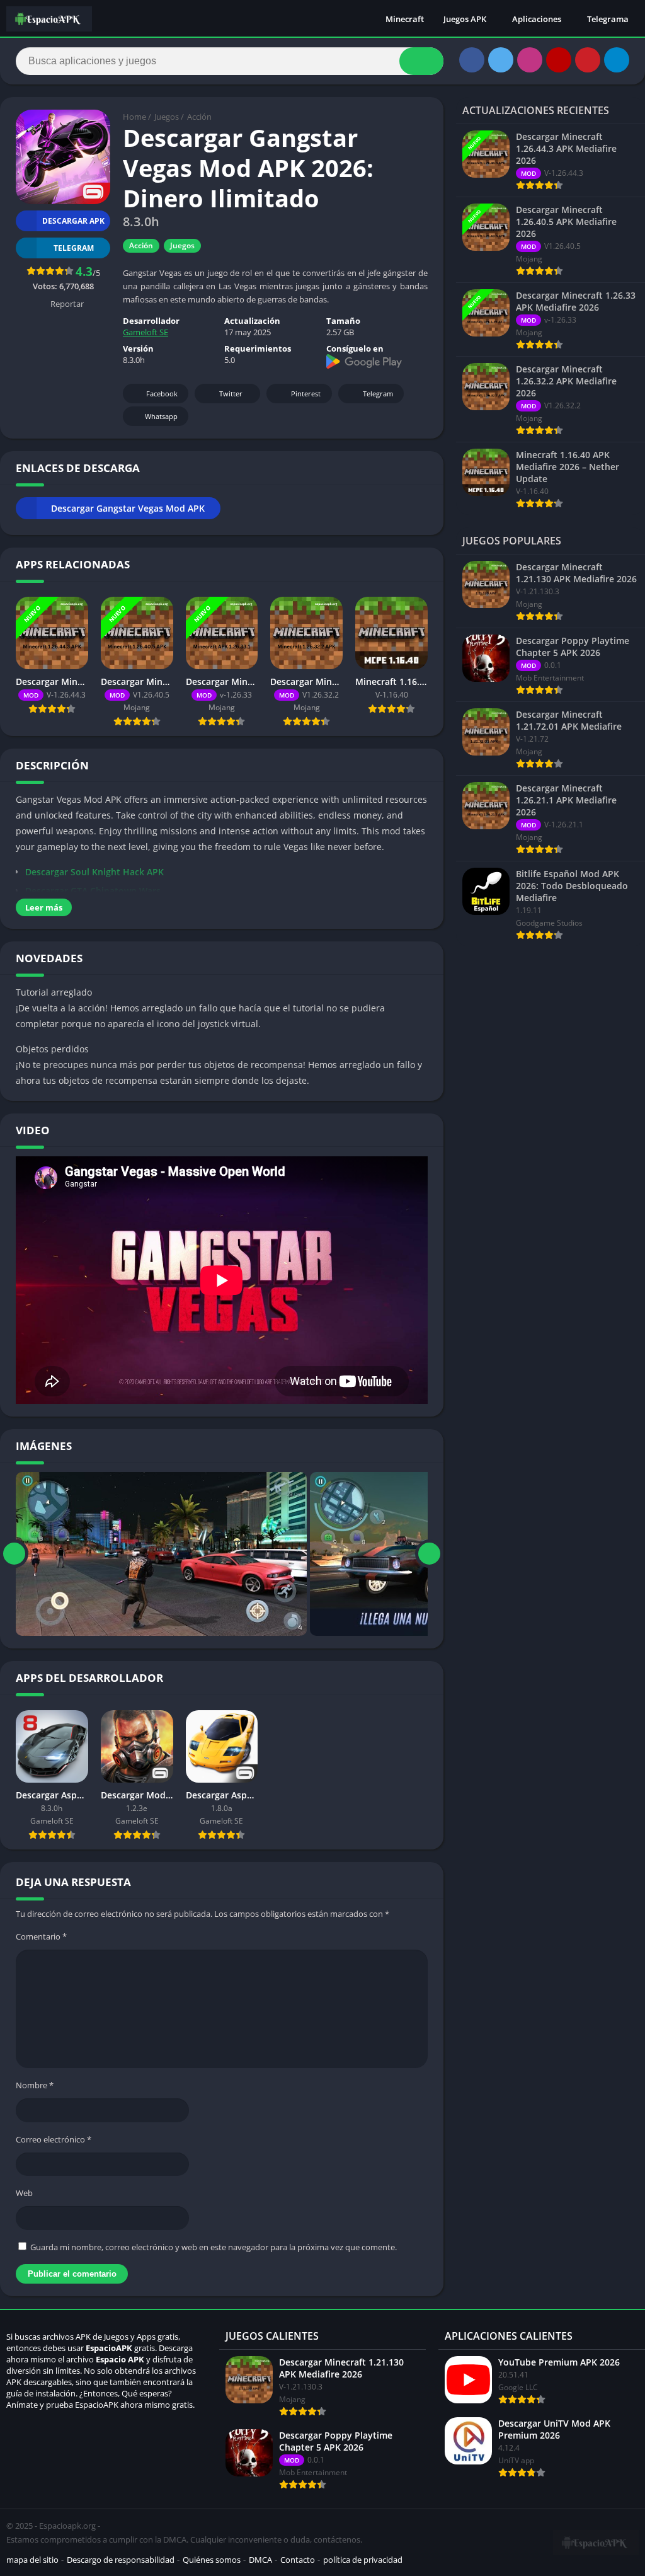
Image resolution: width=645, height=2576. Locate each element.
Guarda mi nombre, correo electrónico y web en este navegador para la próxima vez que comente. (214, 2247)
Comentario (41, 1936)
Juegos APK (465, 19)
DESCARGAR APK (73, 221)
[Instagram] (530, 60)
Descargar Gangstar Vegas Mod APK (128, 508)
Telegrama (608, 19)
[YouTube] (559, 60)
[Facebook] (472, 60)
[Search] (421, 61)
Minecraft (405, 19)
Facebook (162, 394)
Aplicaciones (537, 19)
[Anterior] (14, 1554)
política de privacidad (363, 2560)
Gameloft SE (146, 332)
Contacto (298, 2560)
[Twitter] (501, 60)
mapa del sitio (32, 2560)
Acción (199, 117)
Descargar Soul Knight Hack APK (94, 872)
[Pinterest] (588, 60)
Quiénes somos (212, 2560)
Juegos (167, 117)
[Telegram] (617, 60)
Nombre (35, 2085)
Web (24, 2193)
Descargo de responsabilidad (121, 2560)
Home (134, 117)
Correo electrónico (54, 2139)
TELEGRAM (74, 248)
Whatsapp (161, 416)
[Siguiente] (429, 1554)
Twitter (231, 394)
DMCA (260, 2560)
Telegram (378, 394)
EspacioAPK (109, 2348)
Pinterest (306, 394)
